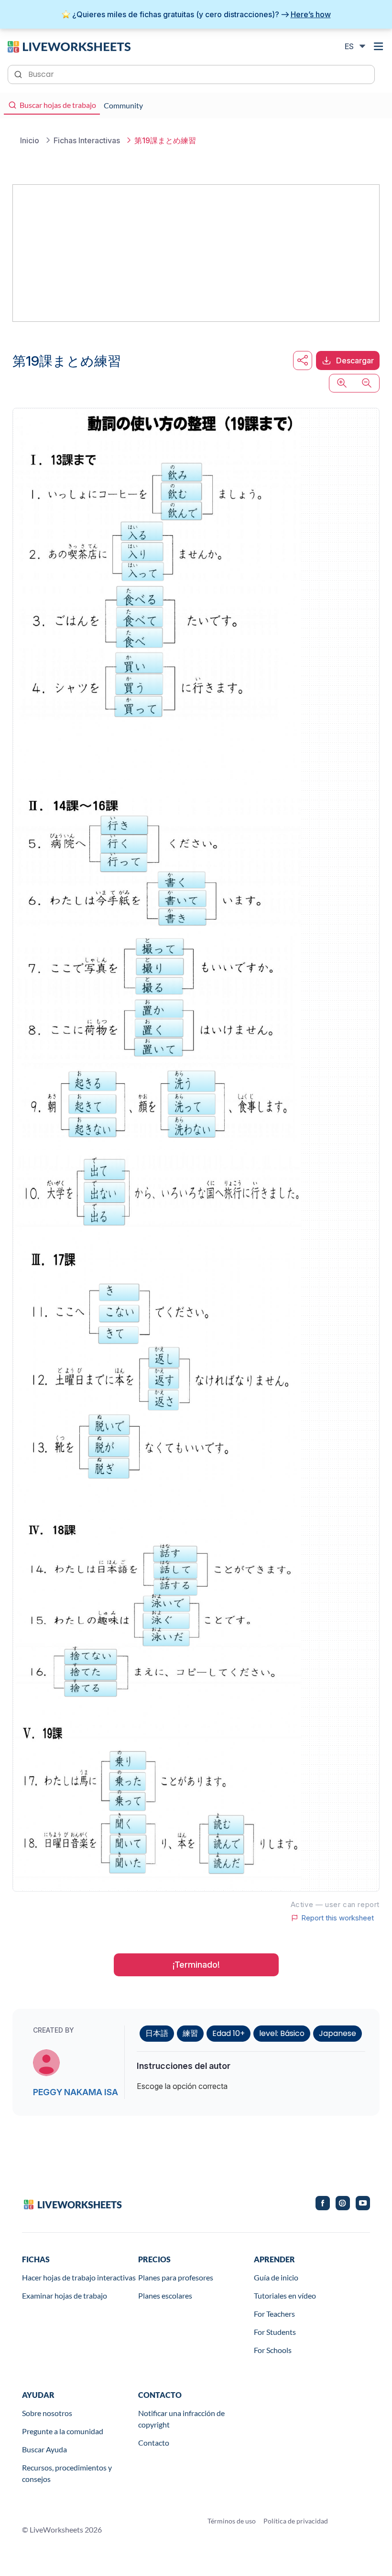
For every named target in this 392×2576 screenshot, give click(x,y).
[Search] (19, 74)
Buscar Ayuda (44, 2449)
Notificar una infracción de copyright (181, 2419)
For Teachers (274, 2314)
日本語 (157, 2033)
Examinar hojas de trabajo (65, 2295)
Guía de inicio (276, 2277)
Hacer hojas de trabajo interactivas (79, 2277)
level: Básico (282, 2033)
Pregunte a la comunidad (63, 2431)
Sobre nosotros (47, 2413)
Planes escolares (165, 2295)
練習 (190, 2033)
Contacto (154, 2443)
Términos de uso (232, 2521)
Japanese (338, 2033)
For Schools (273, 2350)
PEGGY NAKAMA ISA (76, 2092)
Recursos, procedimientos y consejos (67, 2473)
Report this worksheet (338, 1918)
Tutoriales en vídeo (285, 2295)
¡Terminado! (196, 1965)
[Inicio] (69, 46)
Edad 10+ (229, 2033)
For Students (275, 2332)
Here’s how (311, 14)
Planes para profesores (176, 2277)
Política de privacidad (296, 2521)
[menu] (379, 46)
